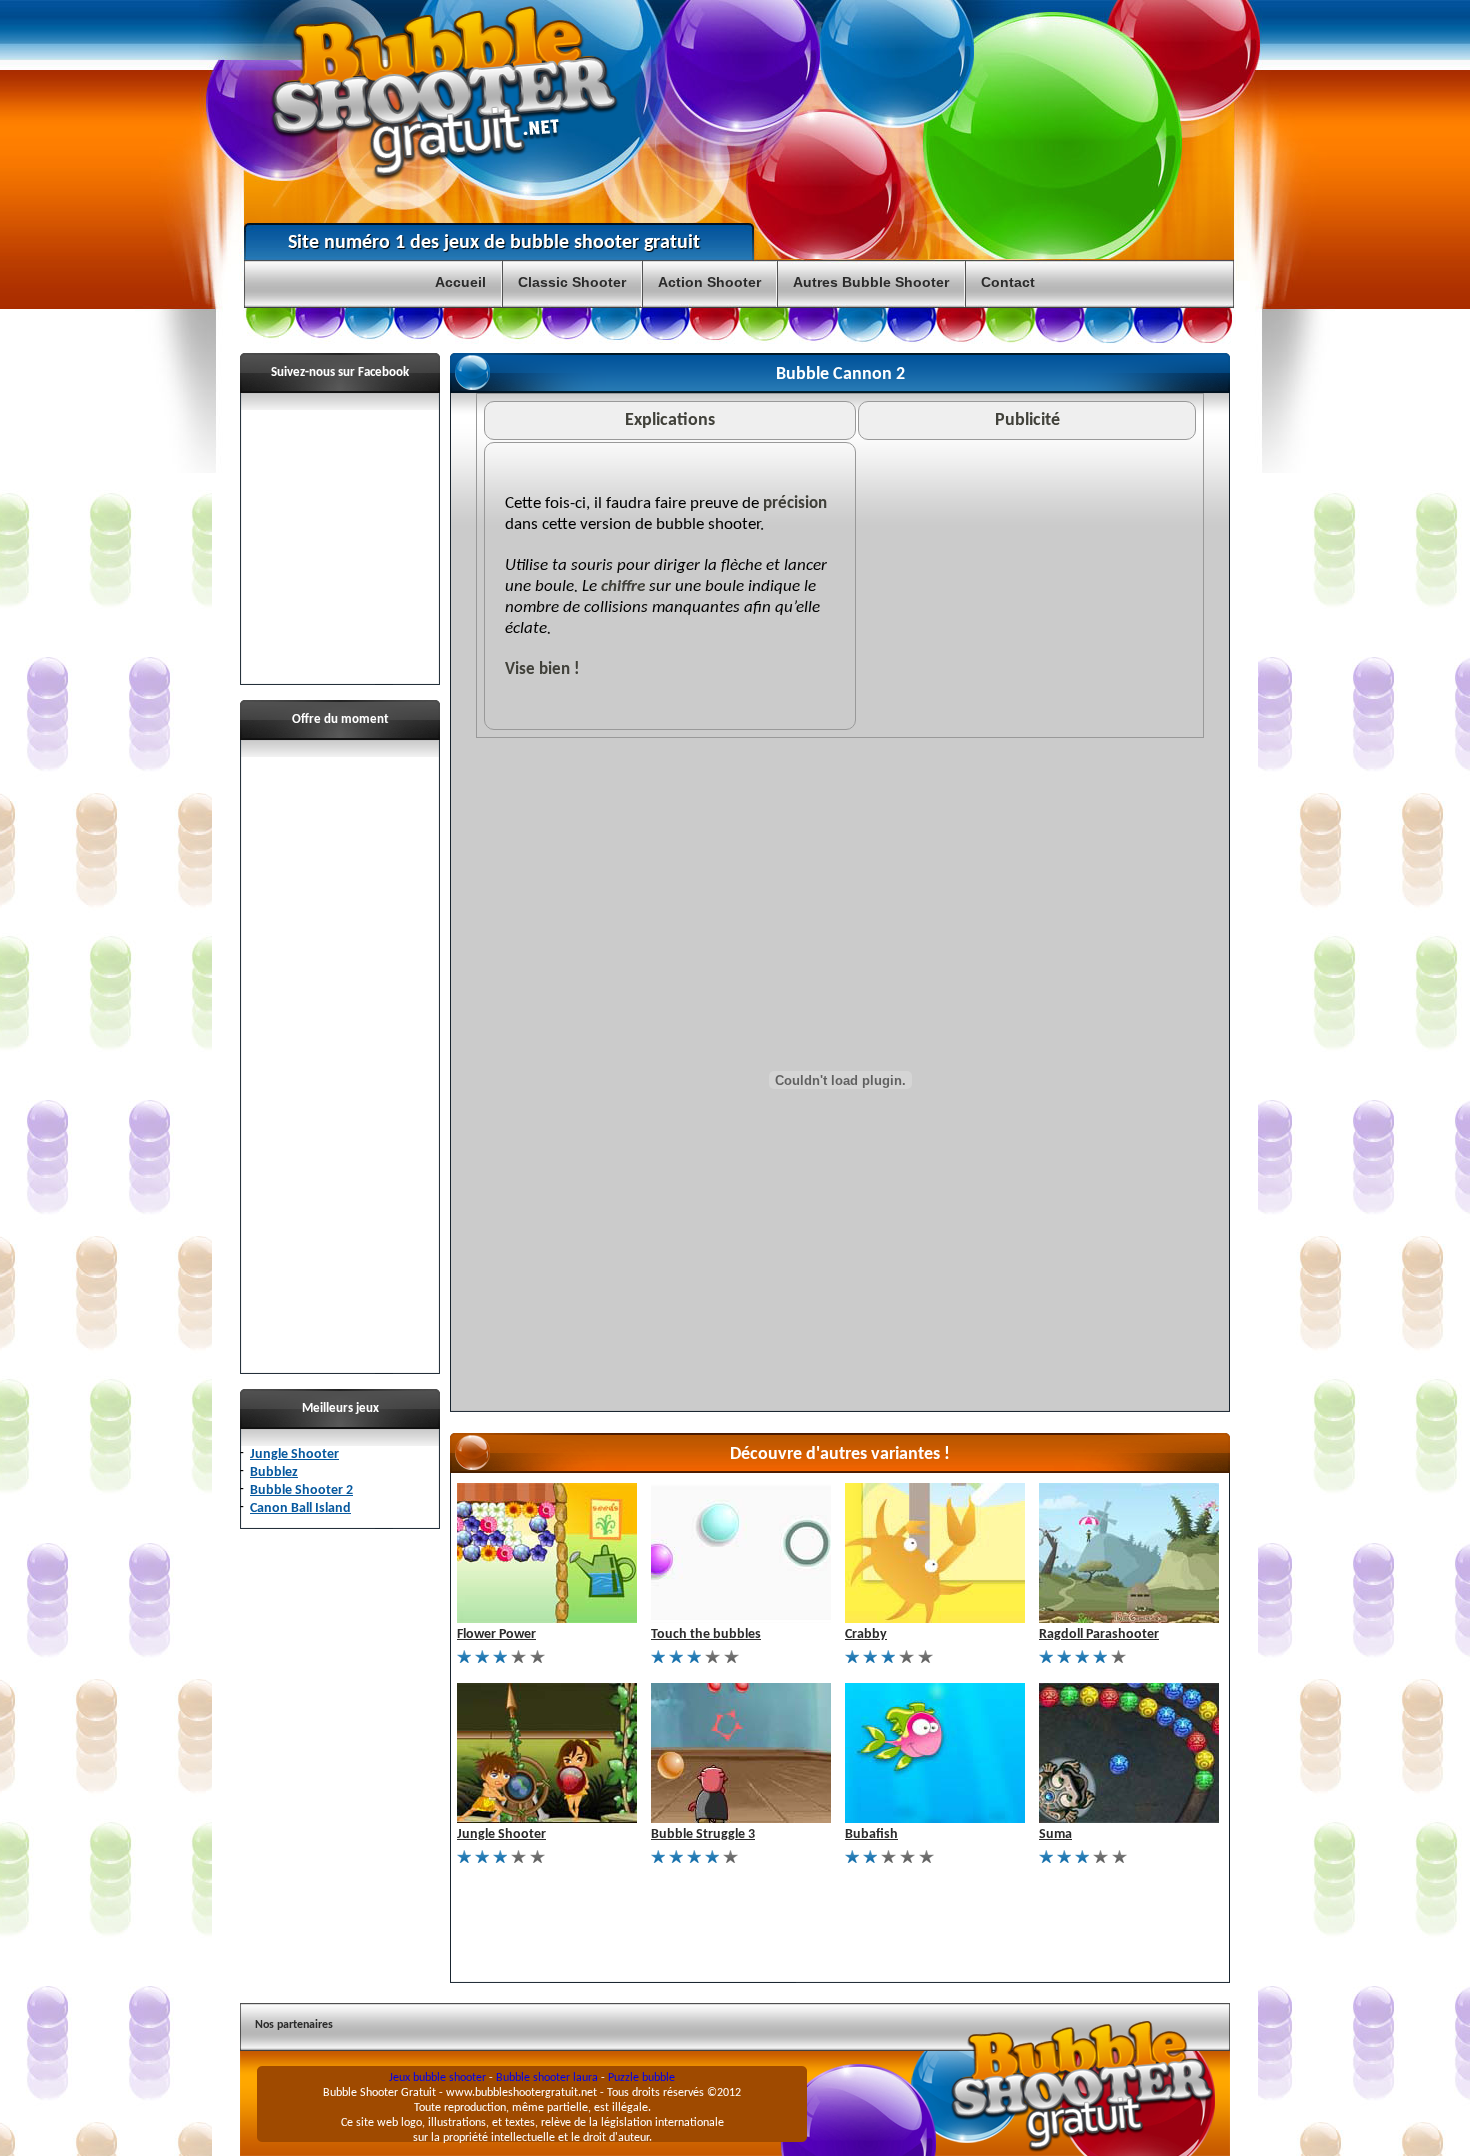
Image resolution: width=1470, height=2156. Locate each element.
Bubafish (871, 1834)
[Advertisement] (340, 1057)
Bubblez (274, 1472)
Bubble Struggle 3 (703, 1834)
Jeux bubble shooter (437, 2078)
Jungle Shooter (294, 1454)
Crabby (866, 1634)
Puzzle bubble (641, 2078)
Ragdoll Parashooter (1099, 1634)
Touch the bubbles (706, 1634)
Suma (1055, 1834)
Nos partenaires (294, 2025)
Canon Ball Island (300, 1508)
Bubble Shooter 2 (301, 1490)
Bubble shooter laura (547, 2078)
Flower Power (496, 1634)
